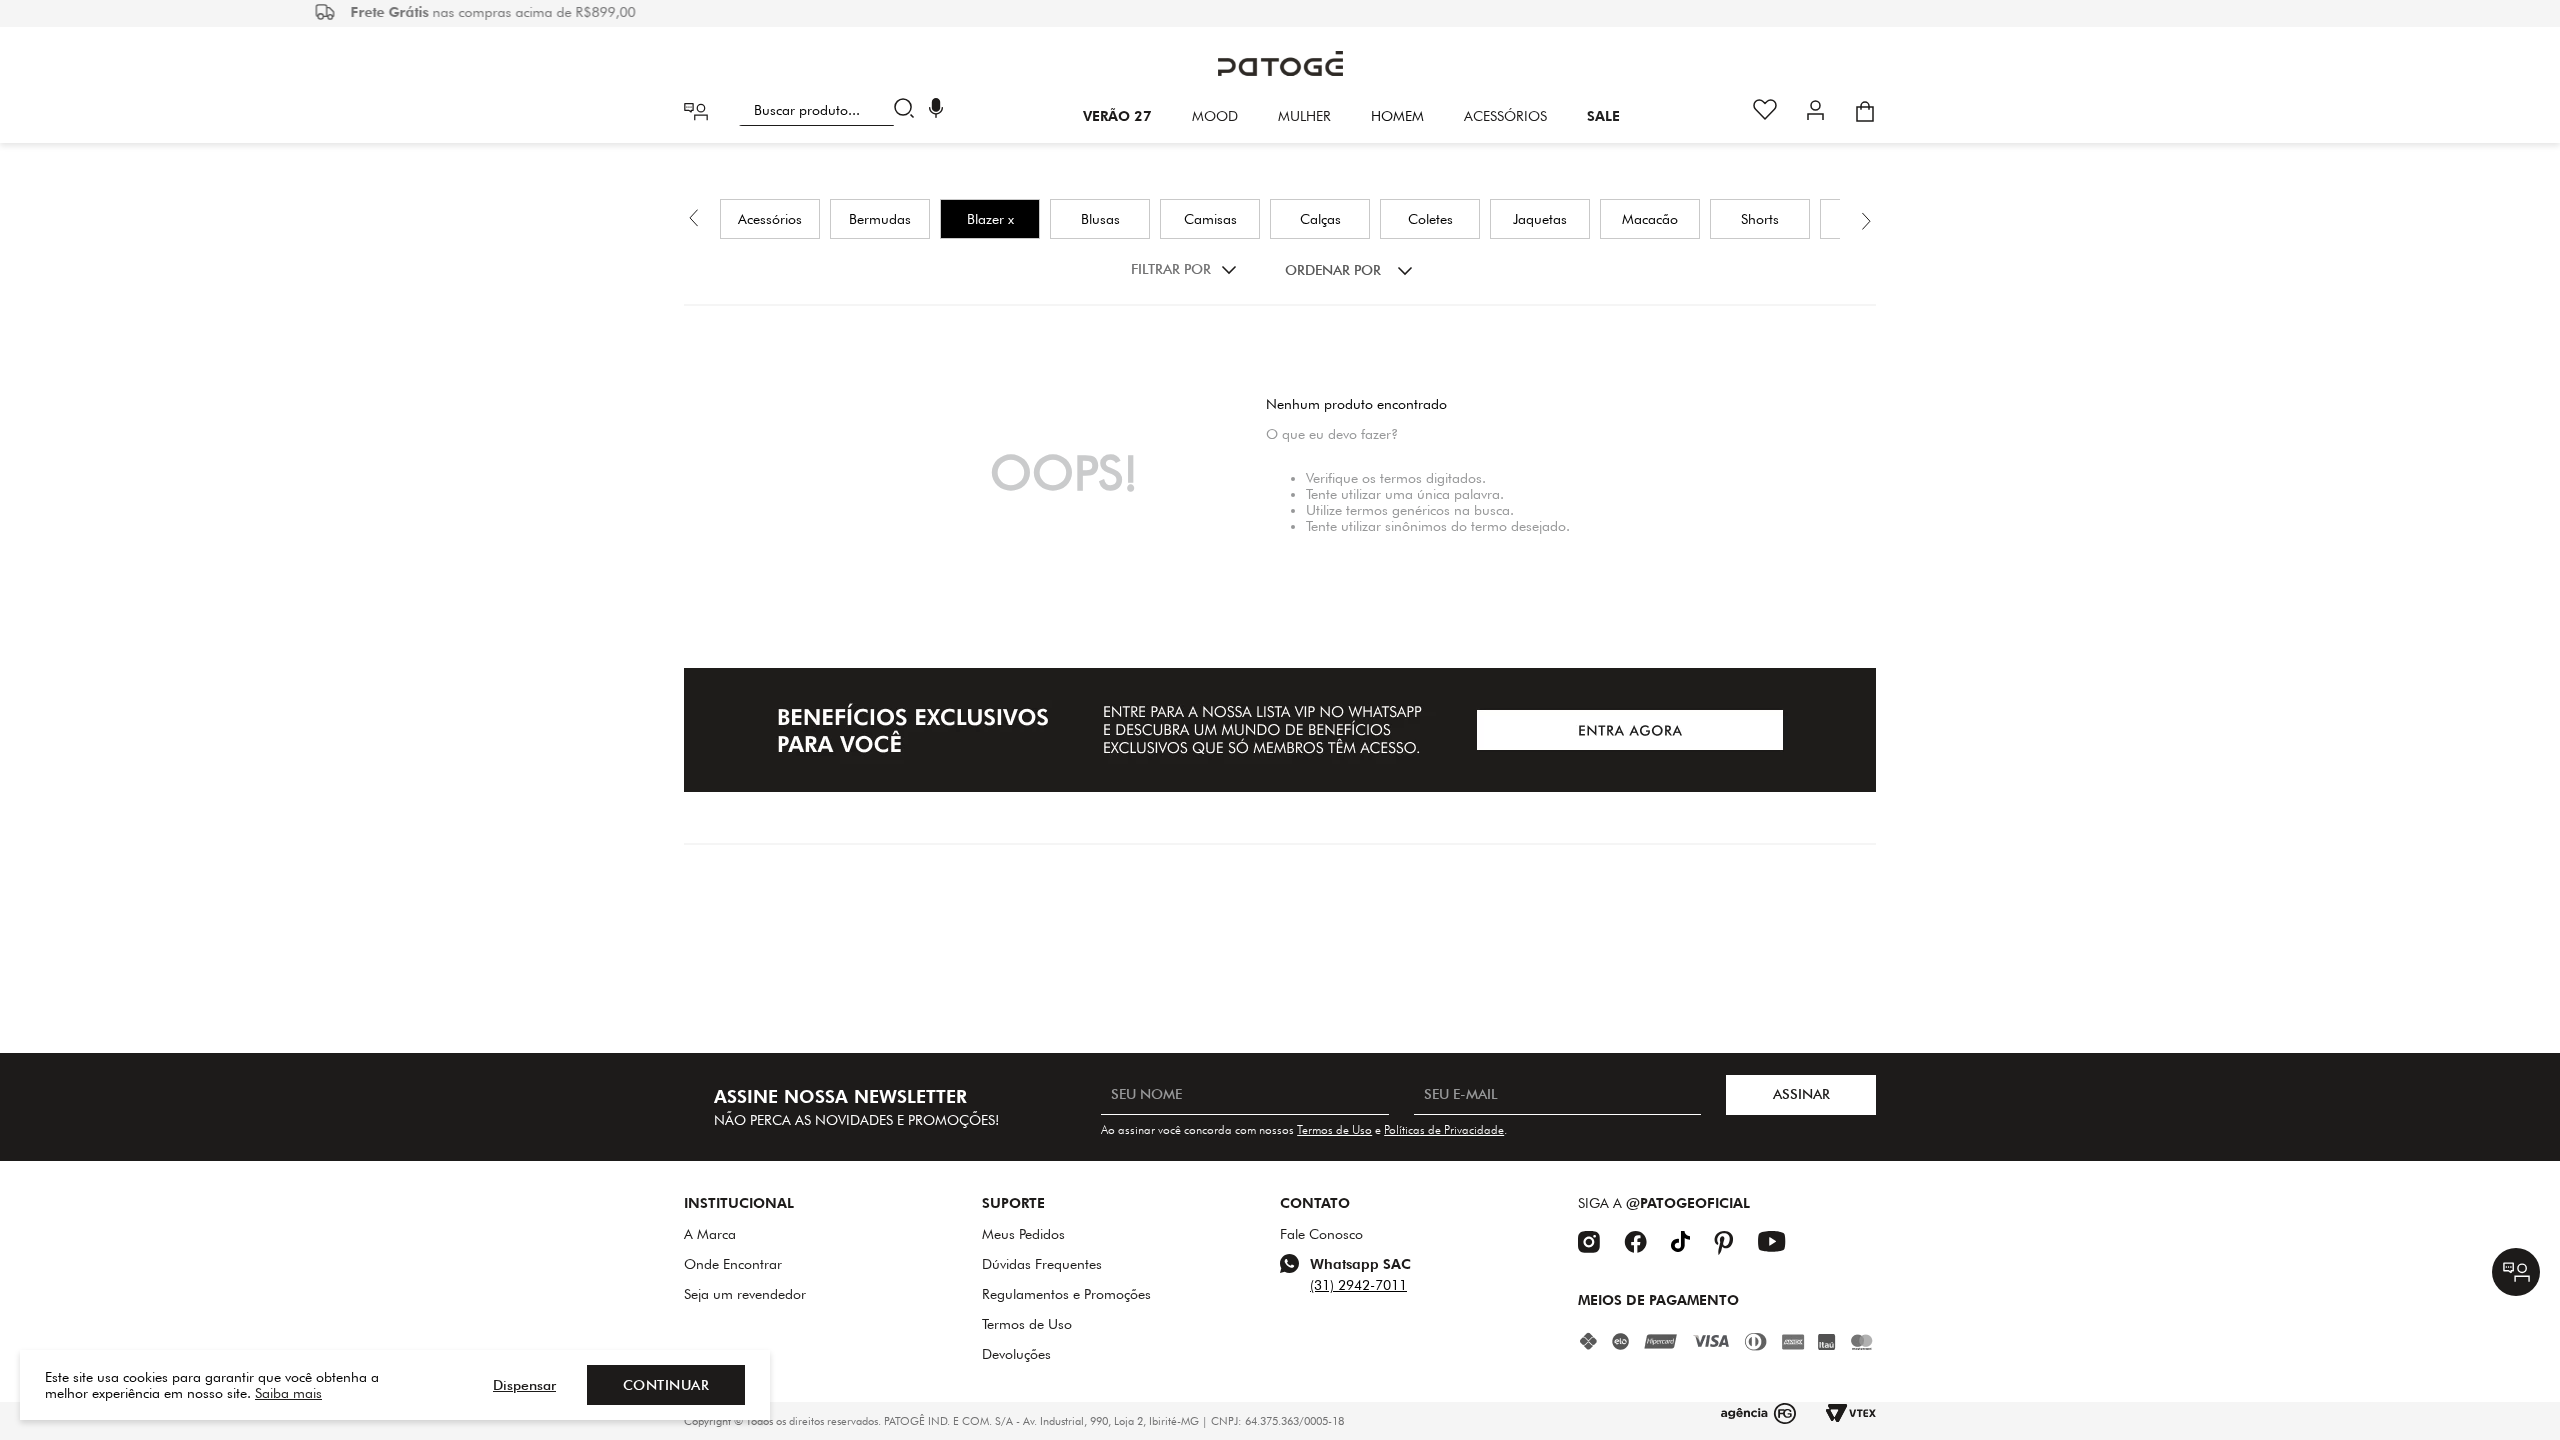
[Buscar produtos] (908, 110)
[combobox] (830, 110)
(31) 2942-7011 (1358, 1285)
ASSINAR (1801, 1094)
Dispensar (524, 1385)
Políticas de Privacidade (1444, 1129)
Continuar (666, 1385)
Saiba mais (288, 1393)
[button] (936, 110)
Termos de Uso (1334, 1129)
